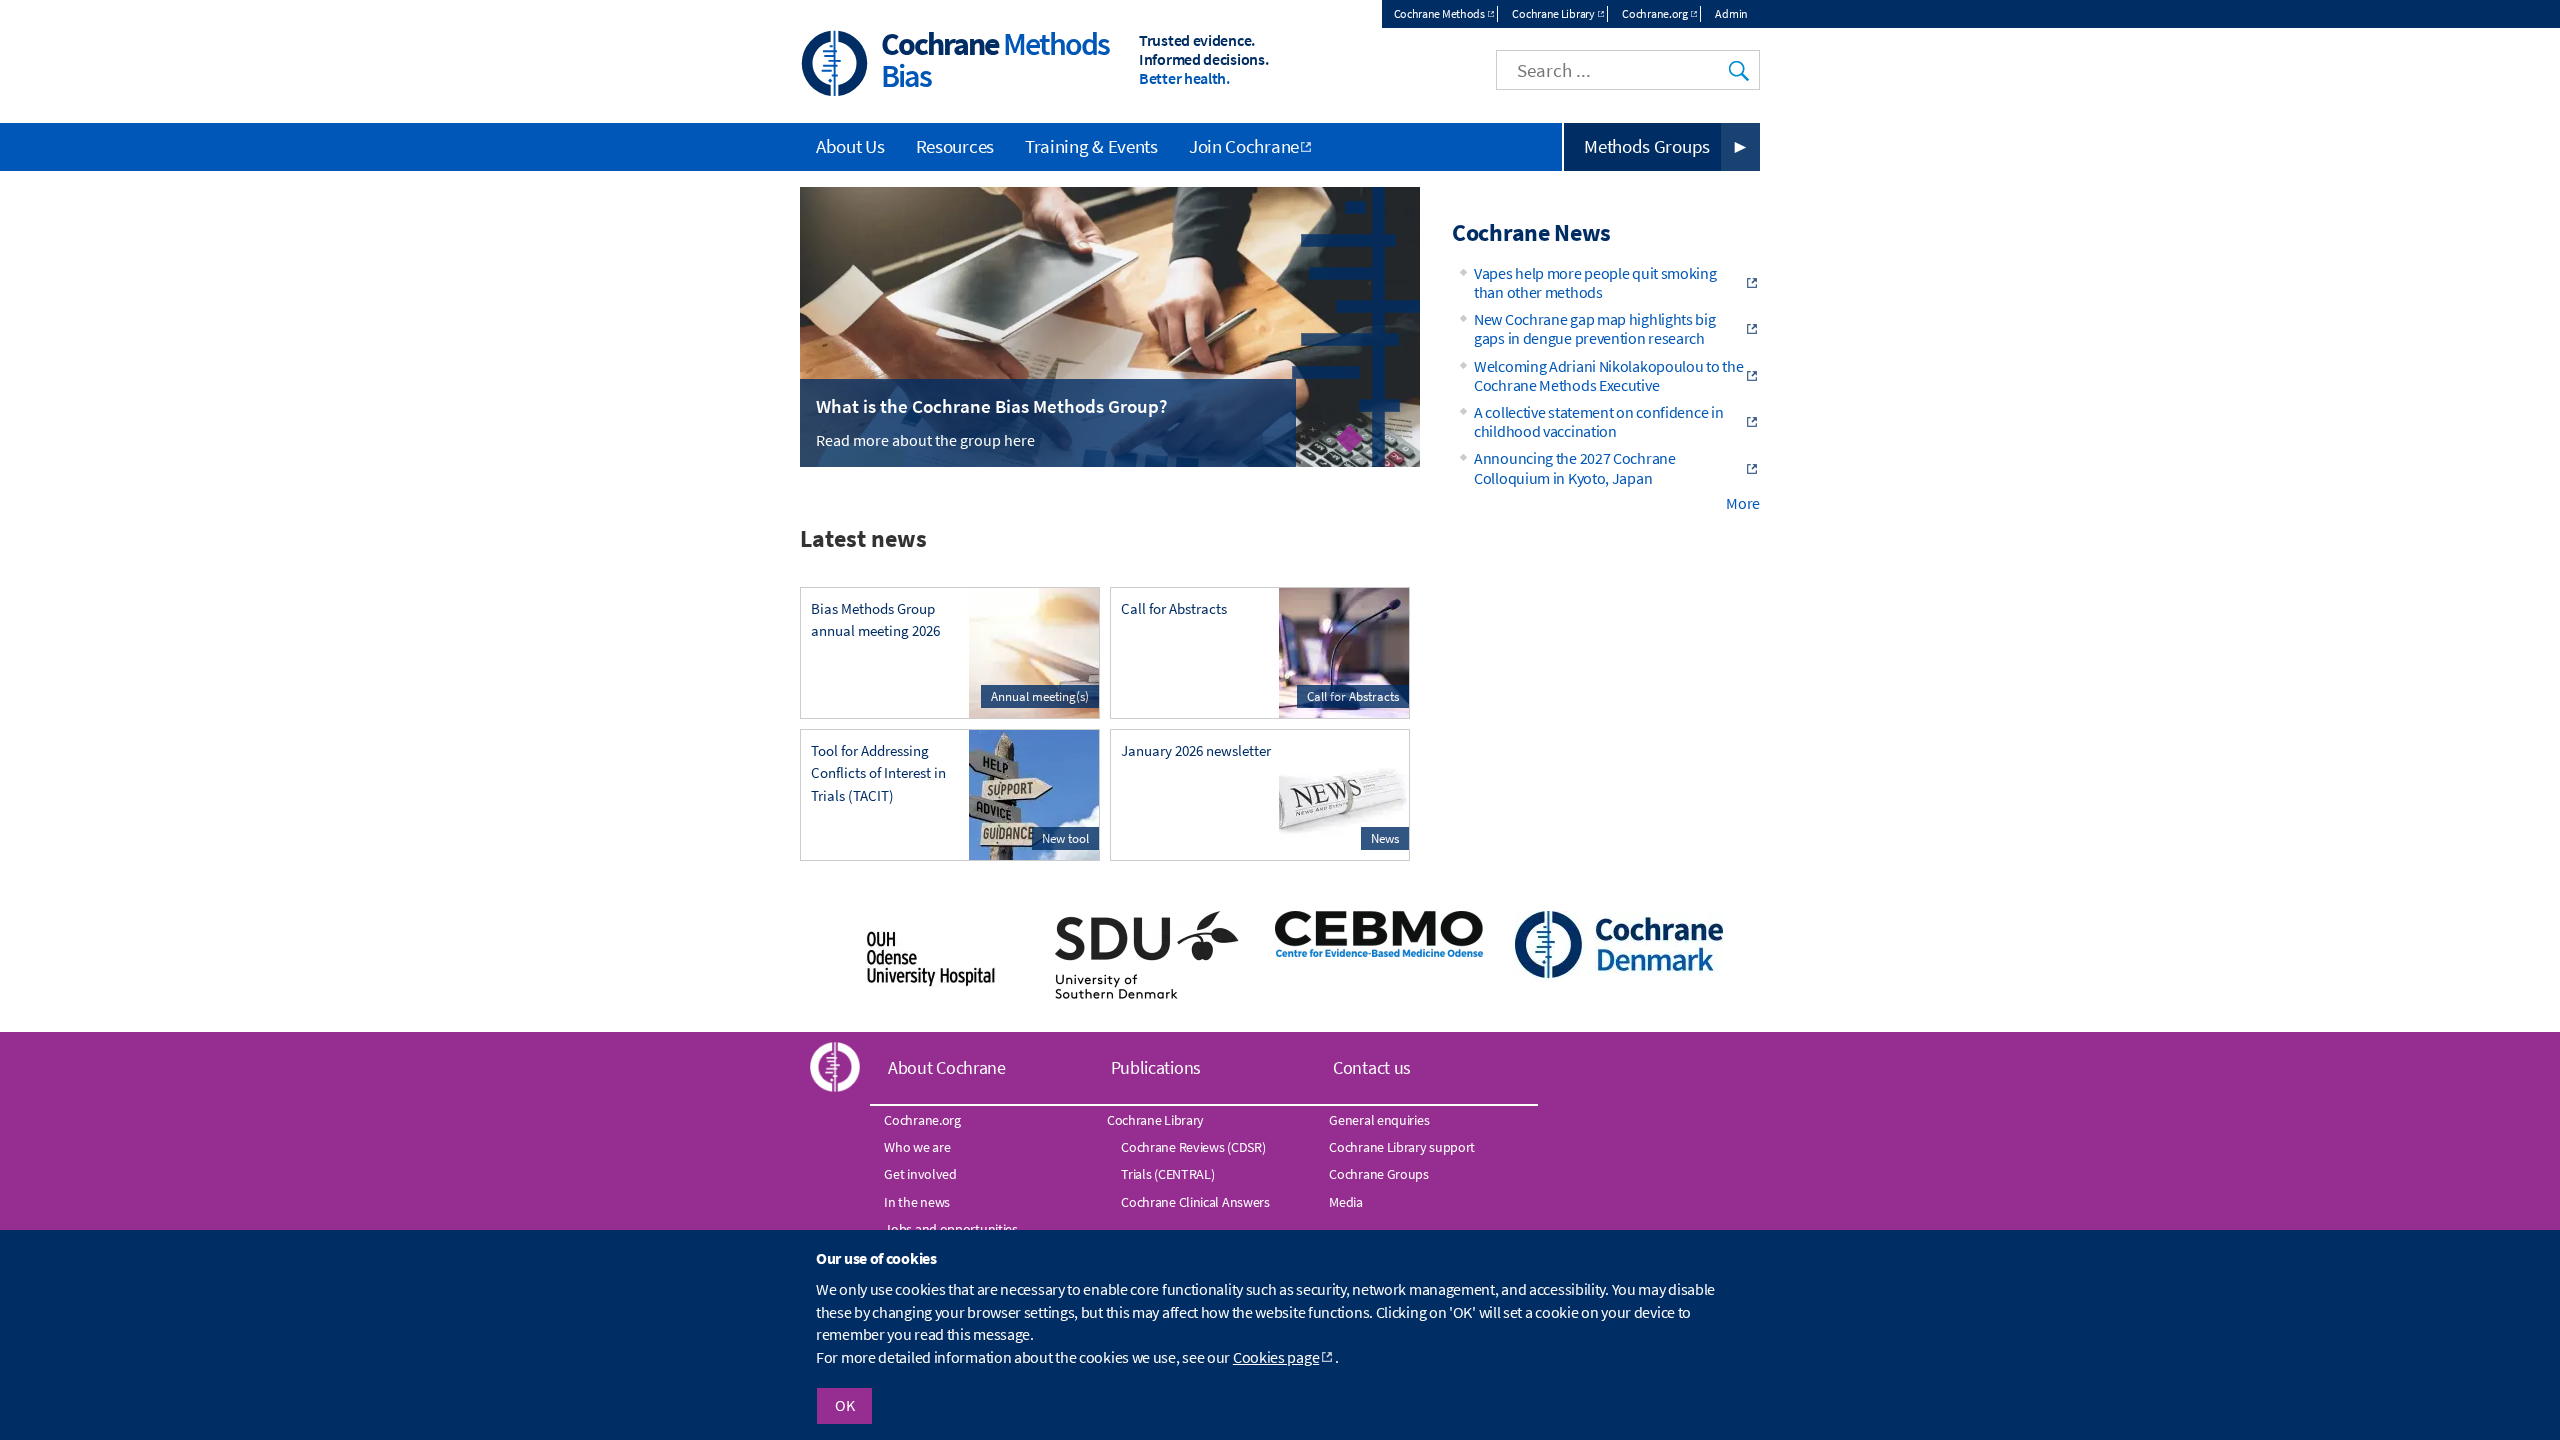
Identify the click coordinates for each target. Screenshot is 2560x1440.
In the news (917, 1202)
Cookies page (1276, 1357)
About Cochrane (947, 1067)
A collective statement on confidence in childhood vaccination (1598, 421)
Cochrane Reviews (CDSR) (1193, 1147)
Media (1346, 1202)
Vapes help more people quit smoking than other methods (1595, 282)
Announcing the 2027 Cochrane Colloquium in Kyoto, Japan (1575, 467)
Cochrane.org (1654, 13)
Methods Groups (1647, 146)
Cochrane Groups (1379, 1174)
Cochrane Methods (1439, 13)
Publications (1156, 1067)
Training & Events (1091, 146)
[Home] (835, 65)
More (1743, 503)
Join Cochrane (1244, 146)
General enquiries (1379, 1120)
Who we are (917, 1147)
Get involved (920, 1174)
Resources (955, 146)
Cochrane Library (1553, 13)
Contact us (1372, 1067)
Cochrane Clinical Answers (1195, 1202)
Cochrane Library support (1402, 1147)
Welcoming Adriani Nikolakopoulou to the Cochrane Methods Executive (1608, 375)
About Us (850, 146)
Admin (1731, 13)
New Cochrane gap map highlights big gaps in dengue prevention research (1595, 328)
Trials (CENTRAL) (1167, 1174)
